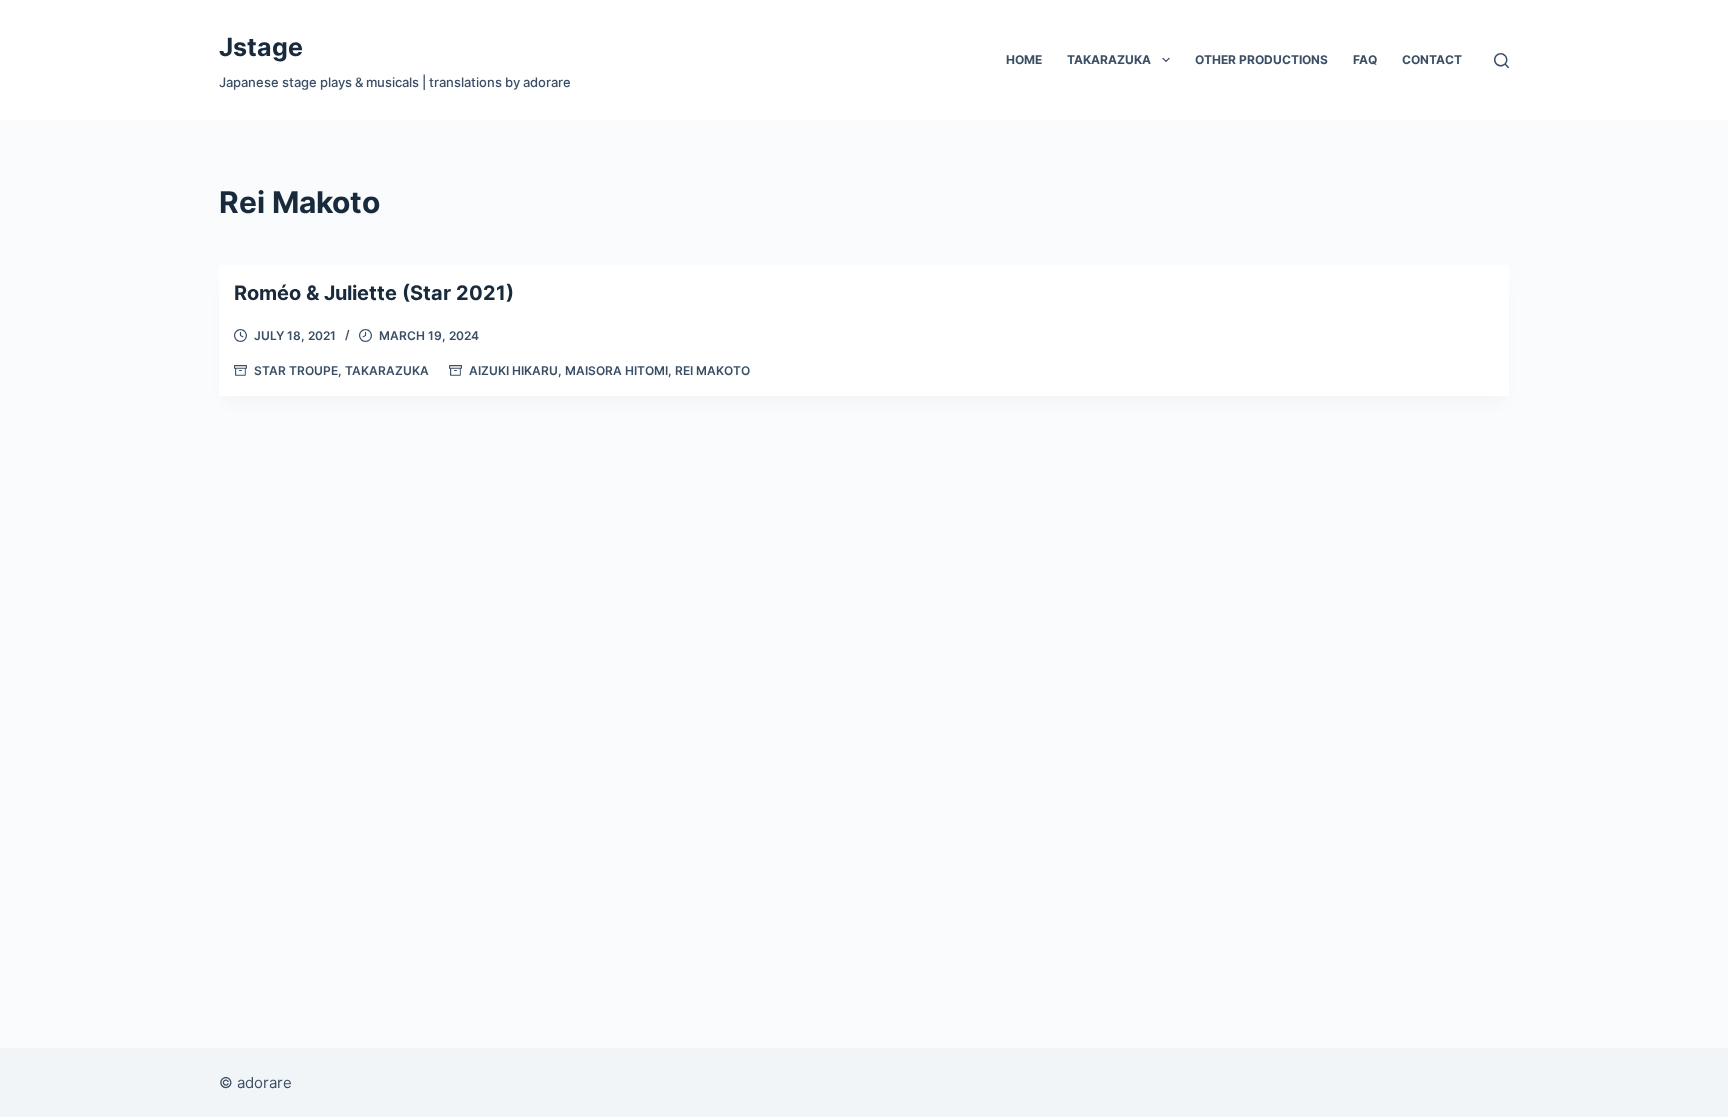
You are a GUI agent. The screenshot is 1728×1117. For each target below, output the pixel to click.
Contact (1432, 59)
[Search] (1501, 60)
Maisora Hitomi (616, 370)
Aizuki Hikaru (513, 370)
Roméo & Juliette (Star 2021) (374, 293)
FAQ (1365, 59)
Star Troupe (296, 370)
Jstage (261, 47)
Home (1024, 59)
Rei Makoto (712, 370)
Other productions (1261, 59)
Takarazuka (1109, 59)
